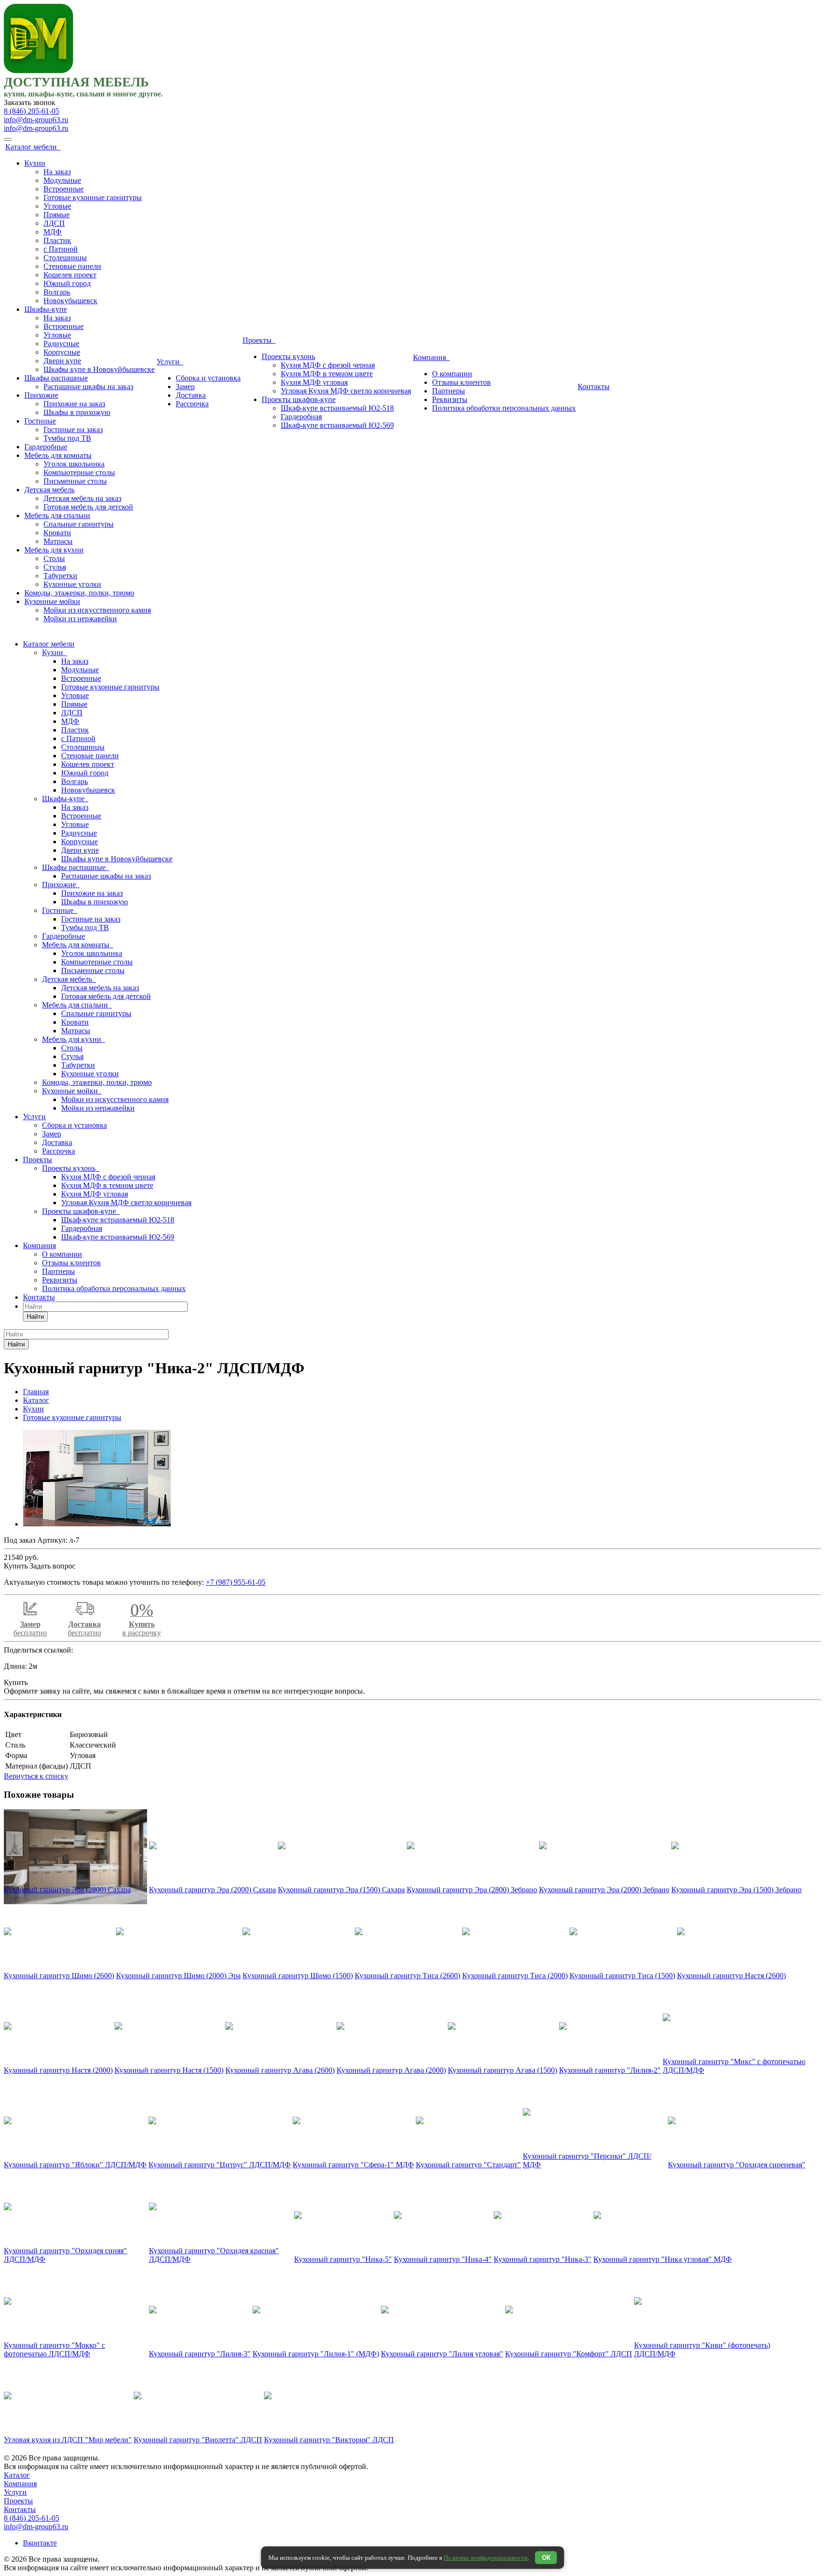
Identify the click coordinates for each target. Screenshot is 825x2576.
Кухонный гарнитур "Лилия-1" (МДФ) (316, 2354)
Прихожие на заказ (74, 404)
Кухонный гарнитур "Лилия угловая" (442, 2354)
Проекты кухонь (288, 356)
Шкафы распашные (56, 378)
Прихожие (41, 395)
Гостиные (40, 421)
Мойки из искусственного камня (97, 610)
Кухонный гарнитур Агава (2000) (391, 2070)
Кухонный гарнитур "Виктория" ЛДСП (329, 2440)
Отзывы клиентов (461, 382)
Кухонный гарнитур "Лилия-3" (200, 2354)
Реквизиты (450, 399)
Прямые (57, 215)
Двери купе (62, 361)
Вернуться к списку (36, 1776)
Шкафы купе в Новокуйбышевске (99, 369)
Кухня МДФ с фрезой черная (328, 365)
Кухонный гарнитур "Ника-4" (443, 2259)
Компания (431, 357)
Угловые (57, 206)
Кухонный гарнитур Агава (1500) (502, 2070)
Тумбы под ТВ (67, 438)
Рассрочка (192, 404)
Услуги (170, 362)
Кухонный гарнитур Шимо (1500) (298, 1976)
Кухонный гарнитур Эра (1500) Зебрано (736, 1890)
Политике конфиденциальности (486, 2558)
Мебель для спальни (57, 515)
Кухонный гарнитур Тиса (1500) (622, 1976)
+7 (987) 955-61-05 (236, 1582)
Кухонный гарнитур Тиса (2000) (515, 1976)
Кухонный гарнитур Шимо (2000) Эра (178, 1976)
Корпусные (62, 352)
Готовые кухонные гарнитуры (93, 197)
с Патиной (61, 249)
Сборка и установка (208, 378)
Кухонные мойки (52, 601)
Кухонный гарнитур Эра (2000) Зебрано (604, 1890)
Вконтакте (40, 2543)
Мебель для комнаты (58, 455)
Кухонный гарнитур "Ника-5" (343, 2259)
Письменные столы (75, 481)
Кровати (57, 533)
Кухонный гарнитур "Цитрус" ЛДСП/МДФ (220, 2165)
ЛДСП (54, 223)
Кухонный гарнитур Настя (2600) (731, 1976)
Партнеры (449, 391)
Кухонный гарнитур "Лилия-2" (610, 2070)
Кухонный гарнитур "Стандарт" (468, 2165)
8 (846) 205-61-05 (32, 111)
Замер (185, 387)
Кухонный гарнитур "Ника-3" (543, 2259)
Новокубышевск (70, 301)
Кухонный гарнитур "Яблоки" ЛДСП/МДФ (75, 2165)
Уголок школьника (74, 464)
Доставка (191, 395)
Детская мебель (49, 490)
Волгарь (57, 292)
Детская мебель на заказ (82, 498)
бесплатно (30, 1628)
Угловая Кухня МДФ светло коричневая (346, 391)
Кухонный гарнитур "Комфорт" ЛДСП (569, 2354)
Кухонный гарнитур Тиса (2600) (407, 1976)
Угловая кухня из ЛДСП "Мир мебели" (68, 2440)
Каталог (17, 2475)
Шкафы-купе (46, 309)
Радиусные (61, 344)
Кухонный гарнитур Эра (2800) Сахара (67, 1890)
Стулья (55, 567)
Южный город (67, 283)
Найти (35, 1317)
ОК (546, 2558)
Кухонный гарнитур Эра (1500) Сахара (341, 1890)
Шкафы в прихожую (77, 412)
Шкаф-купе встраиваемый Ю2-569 (337, 425)
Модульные (62, 180)
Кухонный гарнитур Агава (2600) (280, 2070)
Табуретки (60, 576)
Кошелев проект (70, 275)
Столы (54, 558)
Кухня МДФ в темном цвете (327, 374)
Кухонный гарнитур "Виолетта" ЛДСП (198, 2440)
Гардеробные (46, 447)
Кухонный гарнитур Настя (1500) (169, 2070)
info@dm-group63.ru (36, 120)
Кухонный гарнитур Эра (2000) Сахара (212, 1890)
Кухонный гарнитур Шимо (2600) (59, 1976)
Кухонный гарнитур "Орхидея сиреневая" (737, 2165)
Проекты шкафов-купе (299, 399)
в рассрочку (142, 1623)
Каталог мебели (33, 147)
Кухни (35, 163)
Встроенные (63, 189)
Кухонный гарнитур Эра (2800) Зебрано (472, 1890)
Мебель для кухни (54, 550)
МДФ (53, 232)
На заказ (57, 172)
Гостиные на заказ (73, 429)
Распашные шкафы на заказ (88, 387)
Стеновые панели (72, 266)
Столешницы (65, 258)
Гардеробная (301, 417)
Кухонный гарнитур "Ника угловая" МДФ (663, 2259)
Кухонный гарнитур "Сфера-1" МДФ (353, 2165)
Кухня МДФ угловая (314, 382)
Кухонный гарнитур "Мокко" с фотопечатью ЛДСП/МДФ (54, 2349)
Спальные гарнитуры (79, 524)
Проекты (259, 340)
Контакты (594, 387)
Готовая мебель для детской (88, 507)
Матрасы (58, 541)
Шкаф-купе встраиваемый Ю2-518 (337, 408)
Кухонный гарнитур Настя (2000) (58, 2070)
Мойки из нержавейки (80, 619)
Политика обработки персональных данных (504, 408)
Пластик (57, 240)
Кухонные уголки (72, 584)
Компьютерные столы (79, 472)
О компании (452, 374)
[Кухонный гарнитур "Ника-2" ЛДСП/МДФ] (97, 1524)
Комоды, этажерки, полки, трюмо (79, 593)
